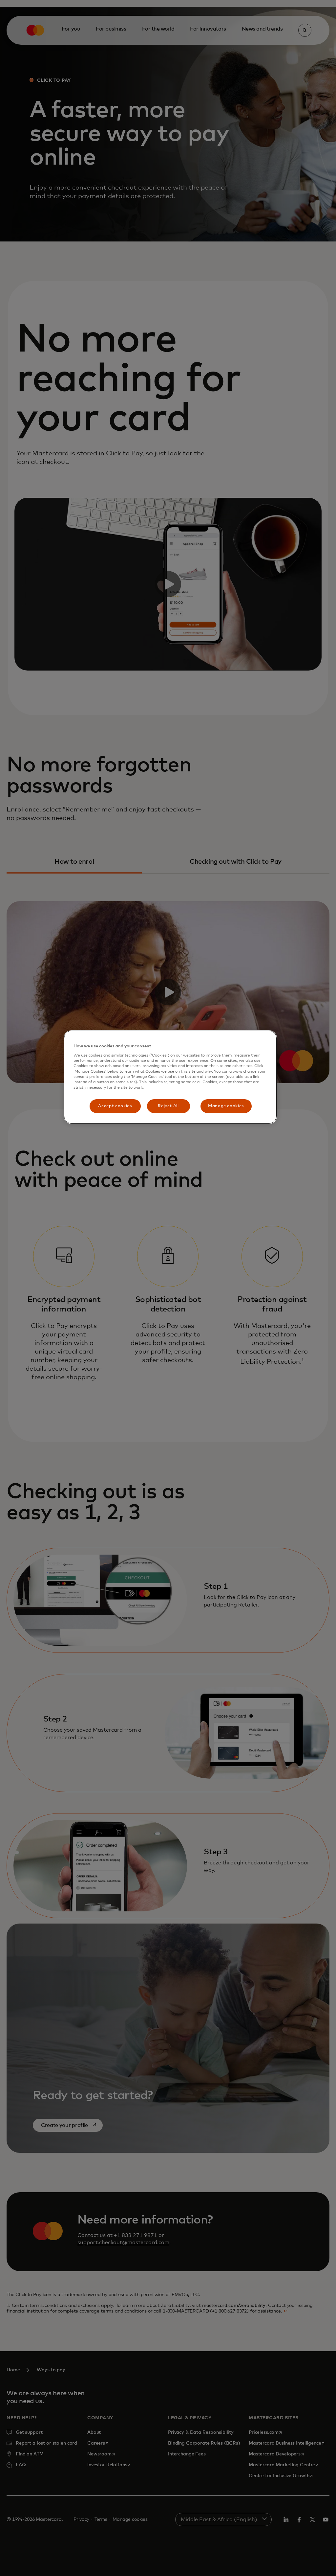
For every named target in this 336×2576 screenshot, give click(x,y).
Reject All (168, 1106)
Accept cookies (115, 1106)
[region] (170, 1077)
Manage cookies (226, 1106)
